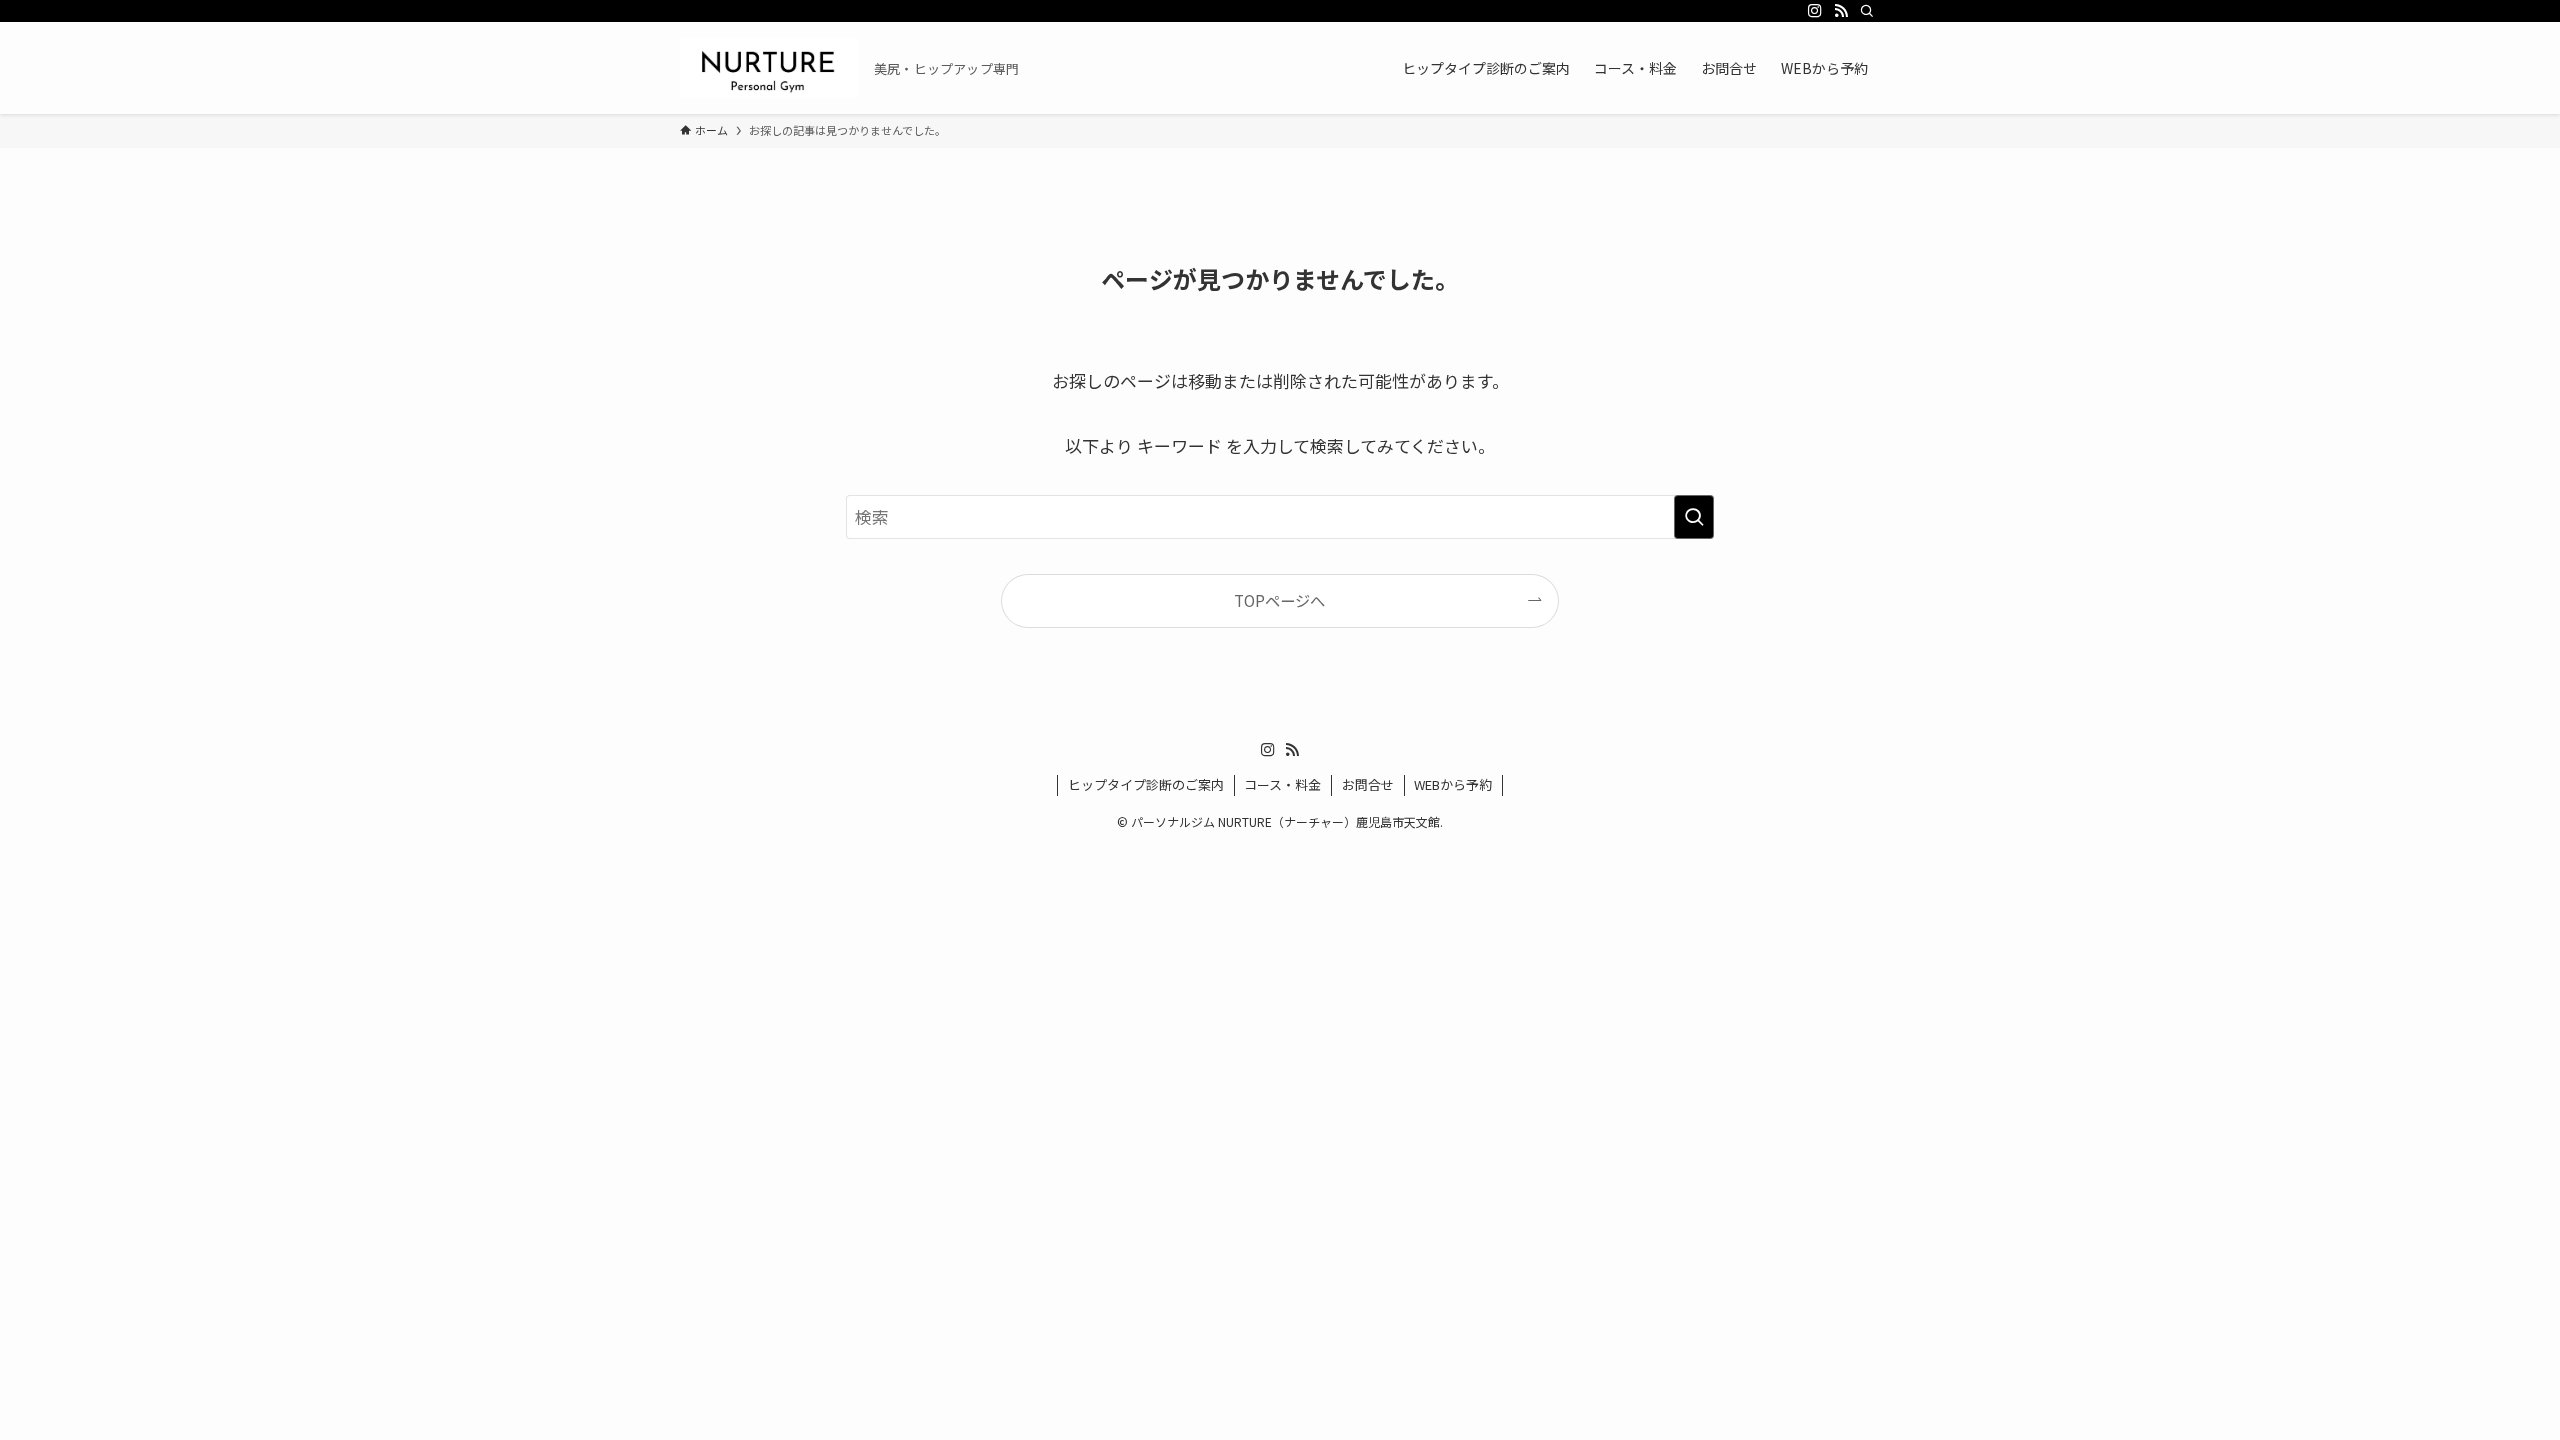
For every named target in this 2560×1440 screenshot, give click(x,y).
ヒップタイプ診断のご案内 (1146, 784)
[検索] (1867, 11)
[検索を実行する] (1694, 517)
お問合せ (1368, 784)
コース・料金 (1282, 784)
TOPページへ (1279, 600)
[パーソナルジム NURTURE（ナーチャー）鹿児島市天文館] (769, 68)
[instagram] (1815, 11)
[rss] (1841, 11)
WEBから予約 (1453, 784)
